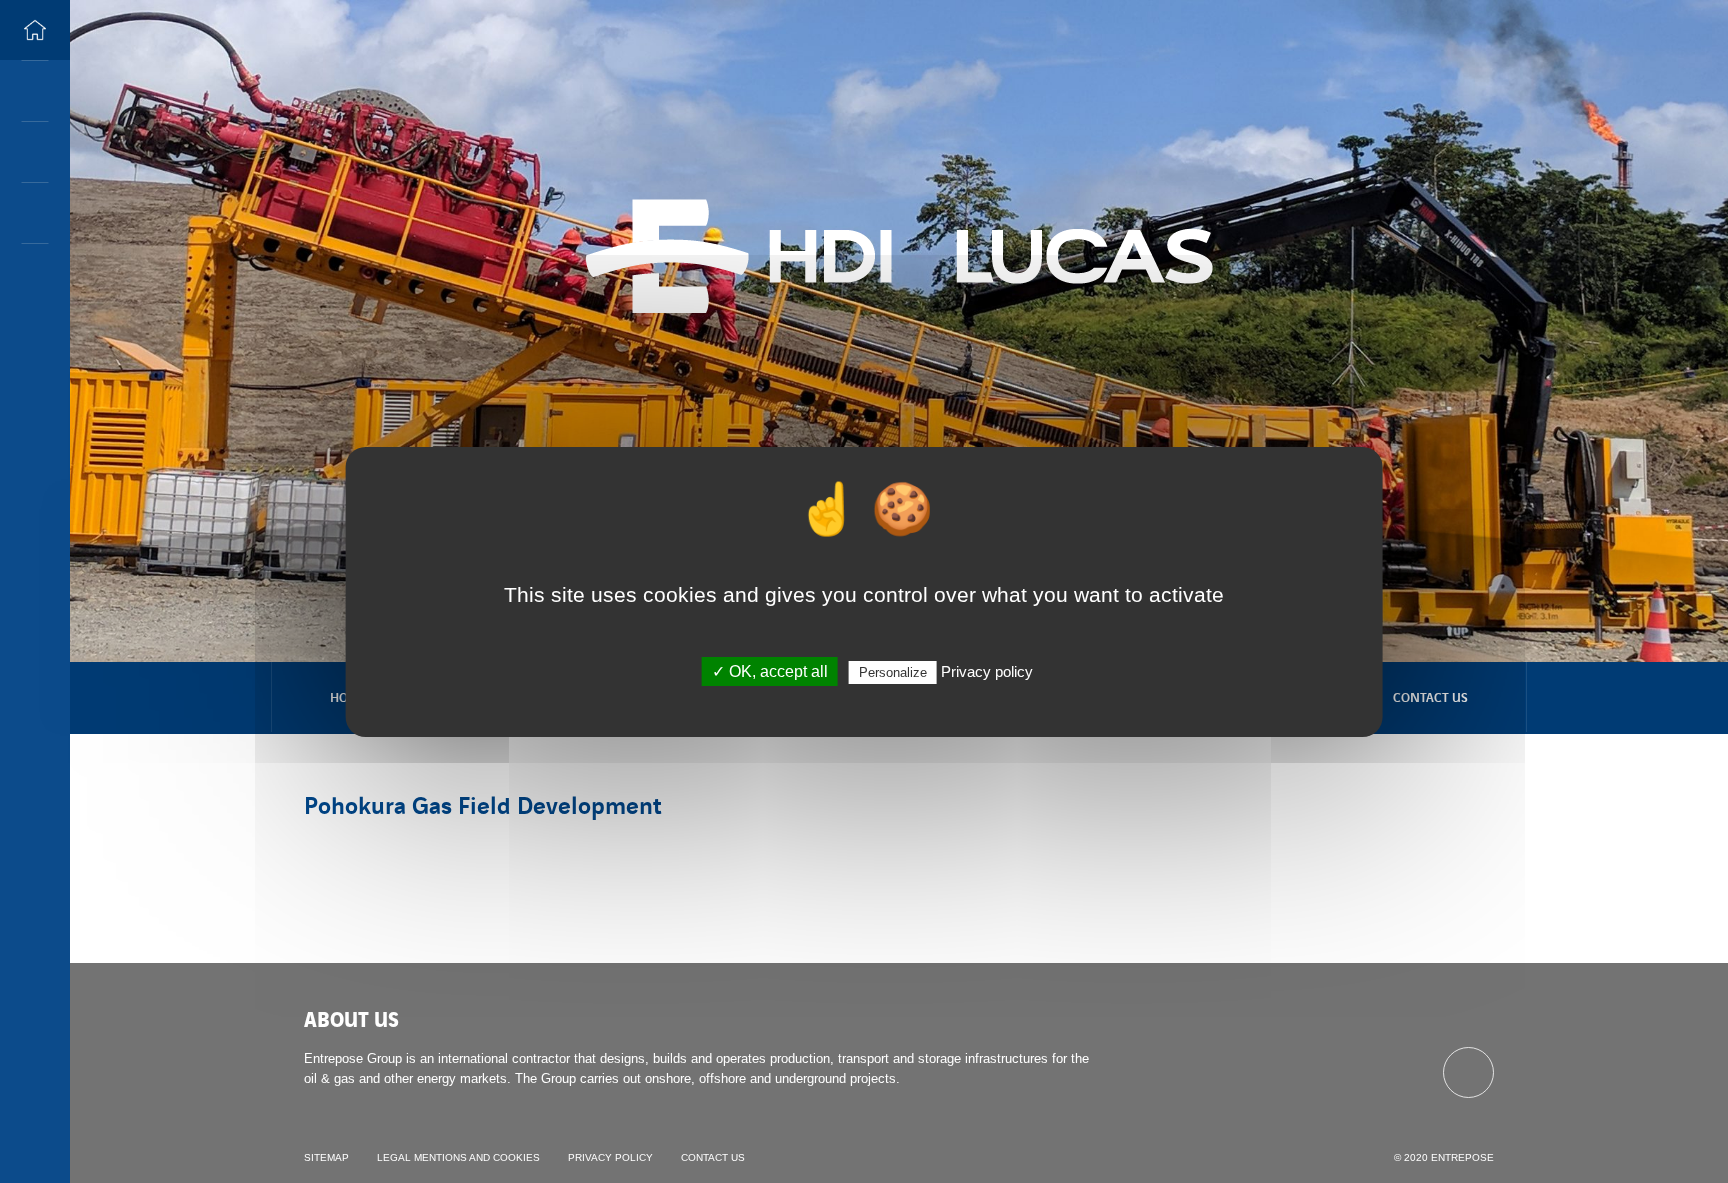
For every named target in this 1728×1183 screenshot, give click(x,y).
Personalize (893, 672)
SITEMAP (326, 1157)
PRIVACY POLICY (610, 1157)
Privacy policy (987, 671)
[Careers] (35, 152)
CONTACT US (713, 1157)
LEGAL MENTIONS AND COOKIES (458, 1157)
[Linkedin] (1468, 1072)
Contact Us (1430, 696)
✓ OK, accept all (770, 671)
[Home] (35, 30)
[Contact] (35, 213)
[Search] (35, 91)
